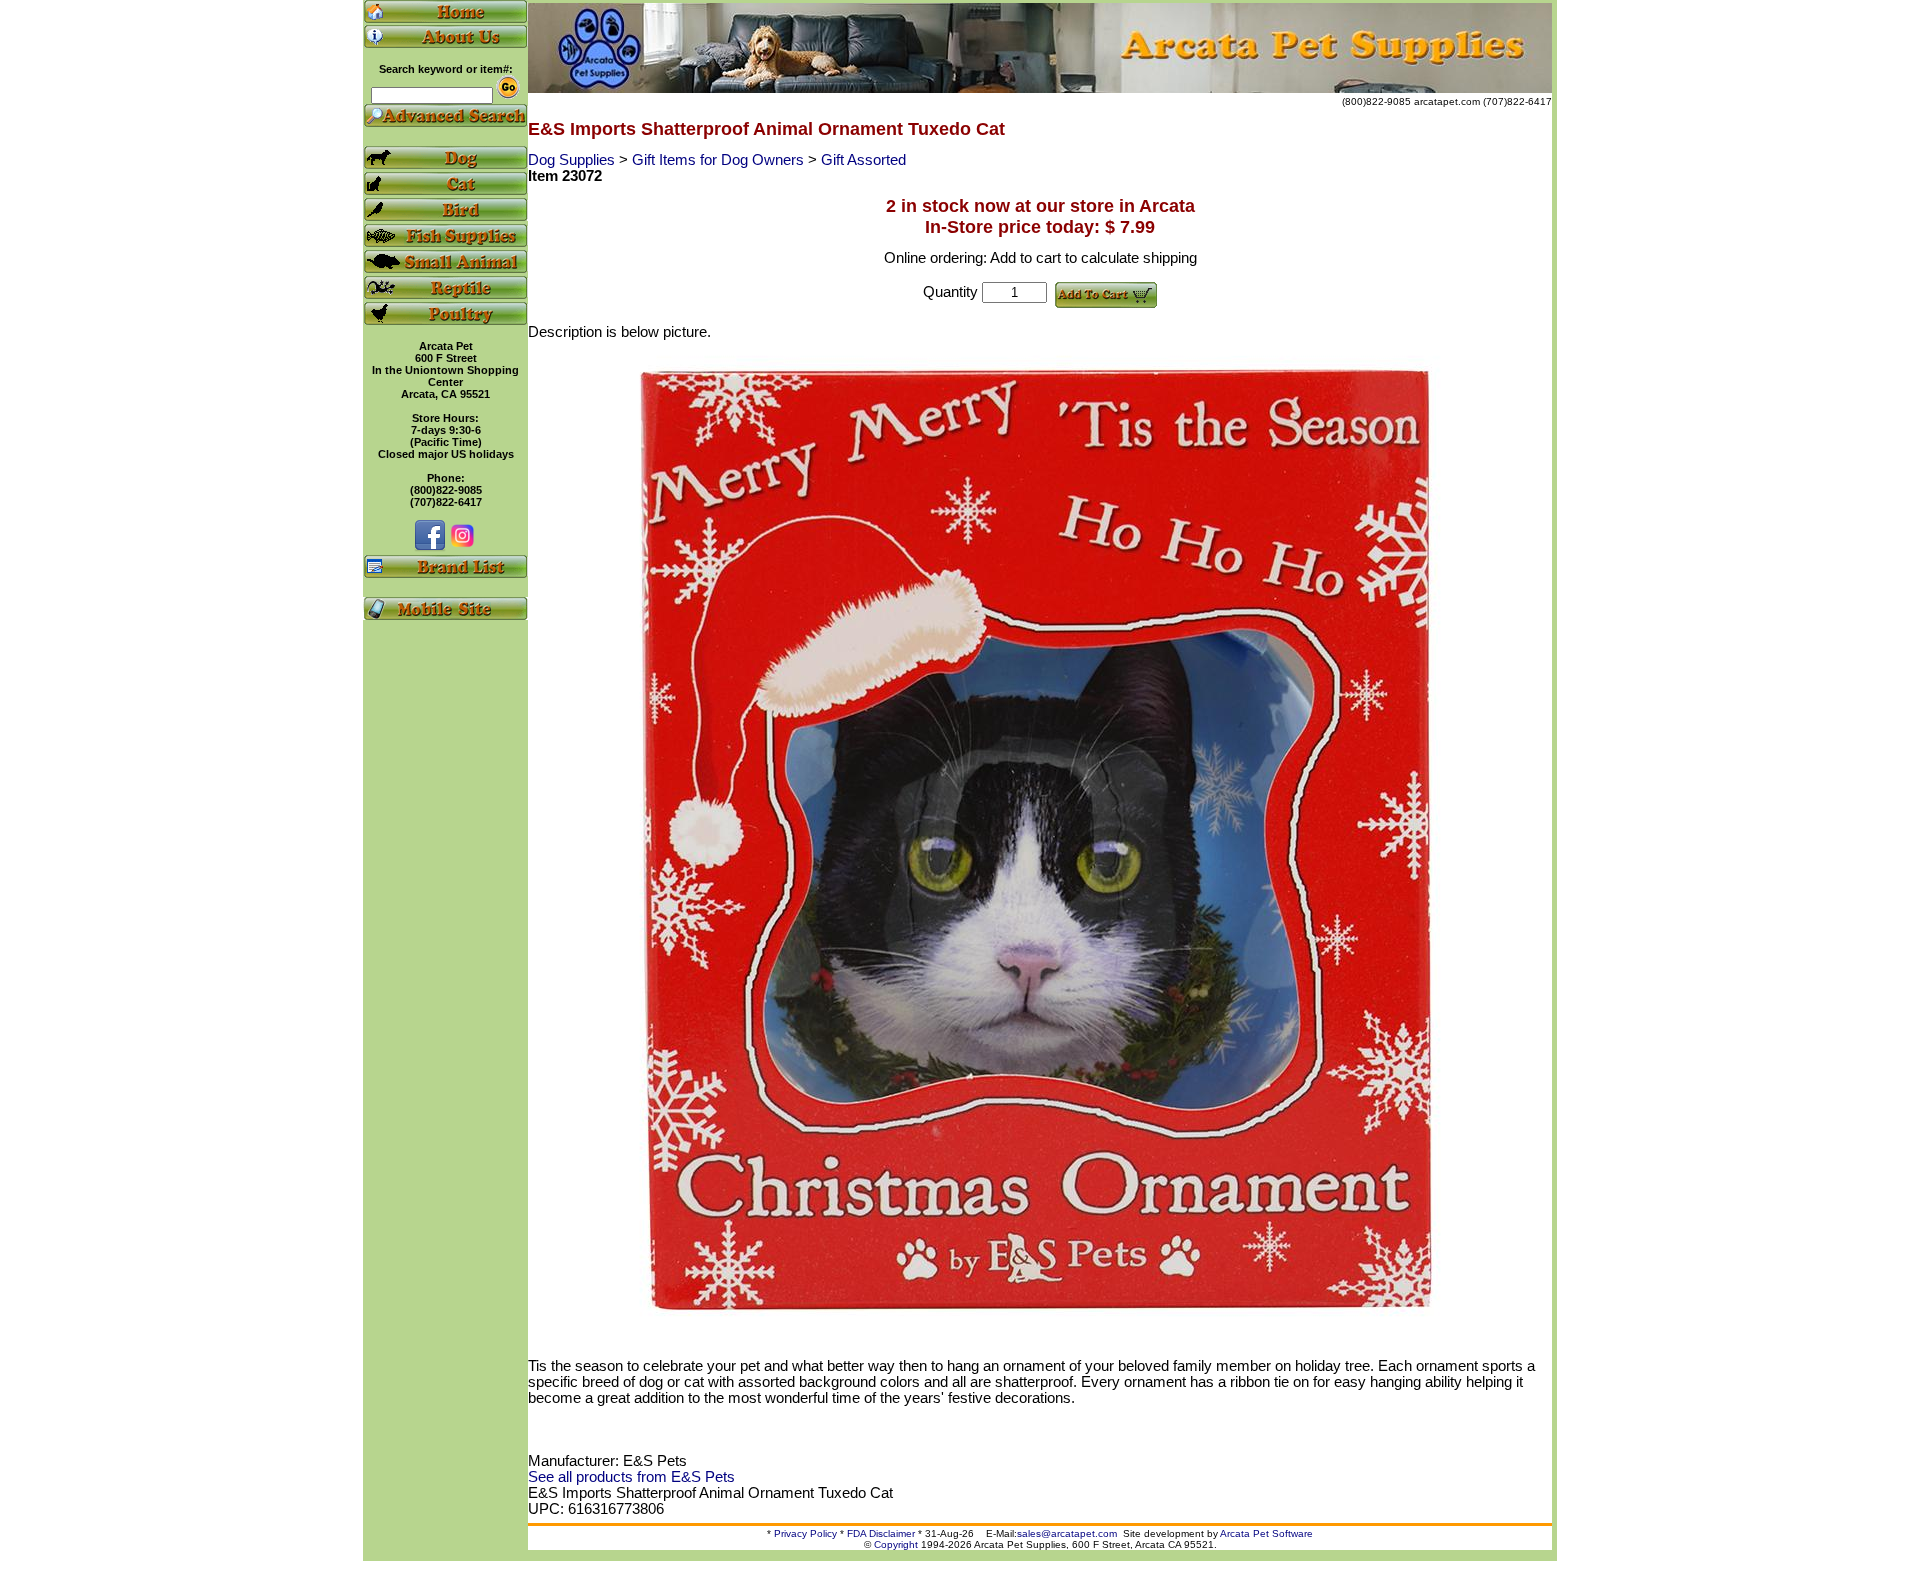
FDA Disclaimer (881, 1533)
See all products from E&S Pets (631, 1477)
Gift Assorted (863, 160)
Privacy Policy (805, 1533)
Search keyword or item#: (446, 69)
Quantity (950, 292)
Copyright (896, 1544)
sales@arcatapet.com (1067, 1533)
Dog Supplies (573, 160)
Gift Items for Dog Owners (720, 160)
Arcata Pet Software (1266, 1533)
